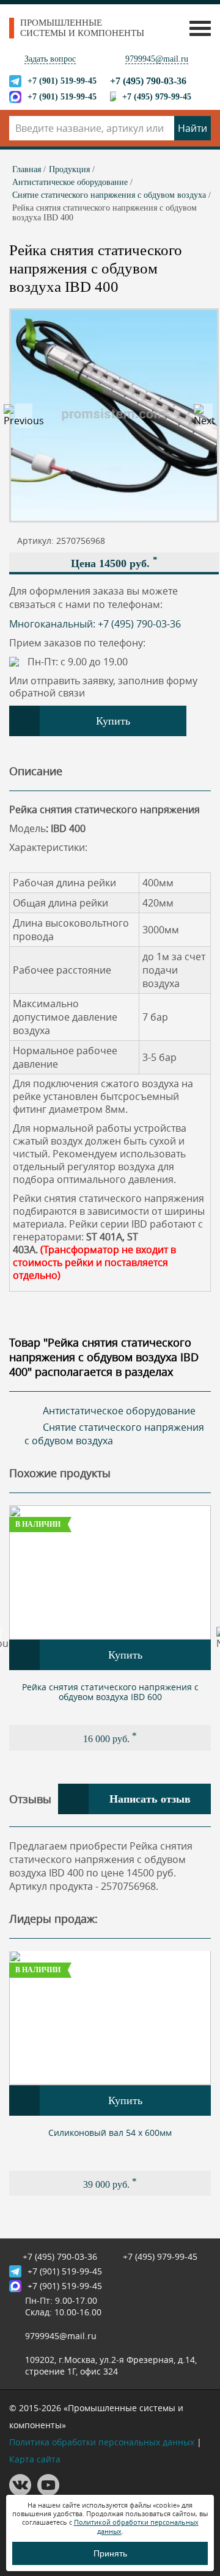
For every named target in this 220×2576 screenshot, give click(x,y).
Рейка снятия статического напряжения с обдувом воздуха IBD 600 (110, 1692)
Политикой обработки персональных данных (136, 2526)
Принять (110, 2553)
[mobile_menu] (197, 28)
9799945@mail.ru (157, 59)
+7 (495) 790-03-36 (148, 81)
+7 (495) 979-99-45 (157, 97)
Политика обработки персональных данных (102, 2442)
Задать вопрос (50, 59)
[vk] (20, 2493)
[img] (110, 1572)
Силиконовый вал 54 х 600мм (110, 2133)
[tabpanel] (110, 1628)
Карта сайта (35, 2459)
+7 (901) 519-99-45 (62, 81)
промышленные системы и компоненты (82, 28)
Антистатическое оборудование (119, 1411)
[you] (48, 2493)
